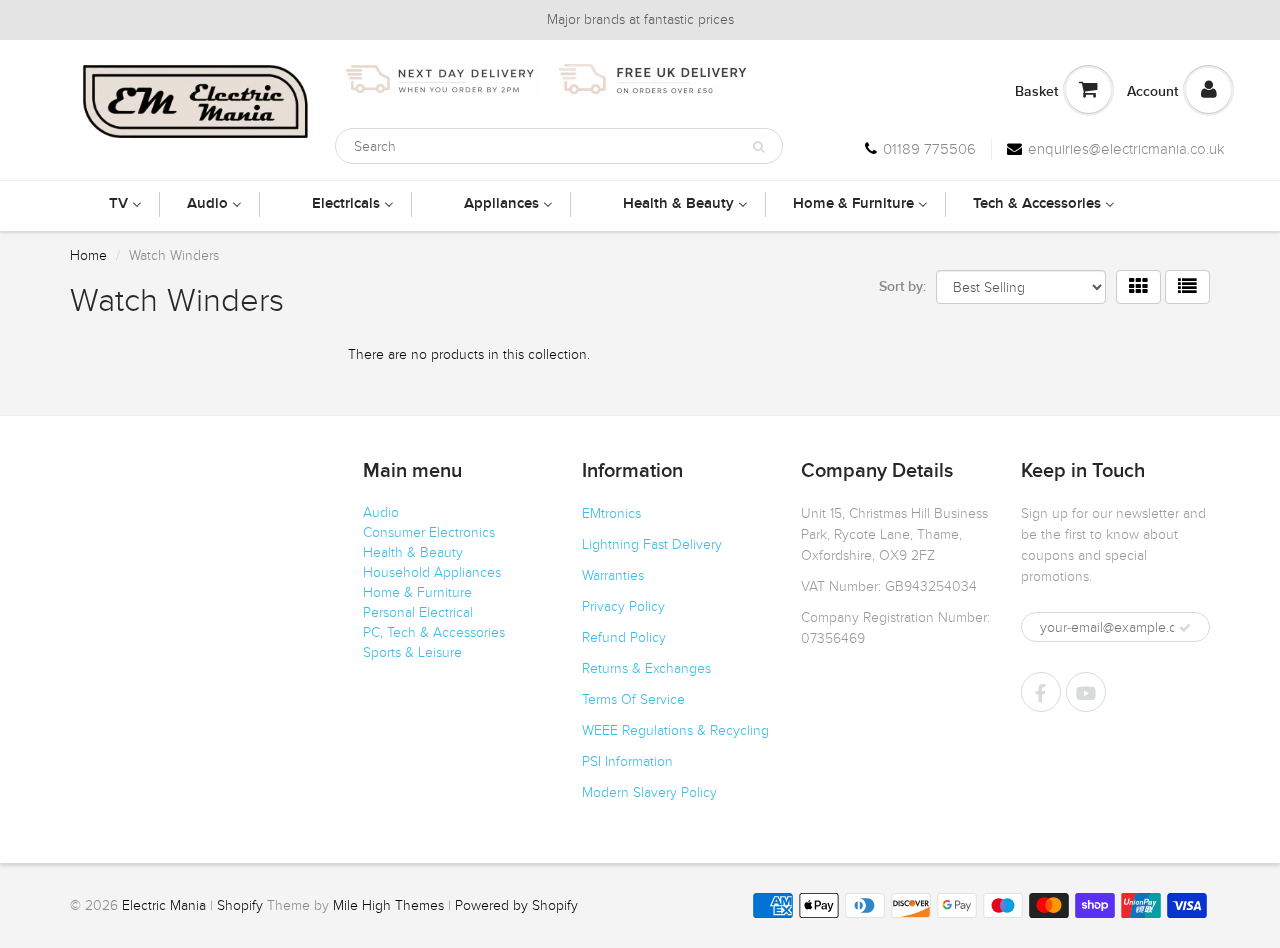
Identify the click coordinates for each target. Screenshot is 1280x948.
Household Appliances (432, 572)
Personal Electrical (418, 612)
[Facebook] (1041, 692)
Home (88, 255)
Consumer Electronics (429, 532)
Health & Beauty (413, 552)
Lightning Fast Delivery (652, 544)
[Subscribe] (1185, 628)
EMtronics (611, 513)
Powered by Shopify (516, 905)
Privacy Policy (623, 606)
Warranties (613, 575)
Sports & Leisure (412, 652)
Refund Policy (624, 637)
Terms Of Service (633, 699)
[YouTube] (1086, 692)
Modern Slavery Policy (649, 792)
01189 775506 (929, 149)
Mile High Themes (388, 905)
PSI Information (627, 761)
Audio (381, 512)
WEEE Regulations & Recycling (675, 730)
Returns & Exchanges (646, 668)
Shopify (240, 905)
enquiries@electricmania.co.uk (1126, 149)
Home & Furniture (417, 592)
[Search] (758, 147)
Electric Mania (164, 905)
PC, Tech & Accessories (434, 632)
